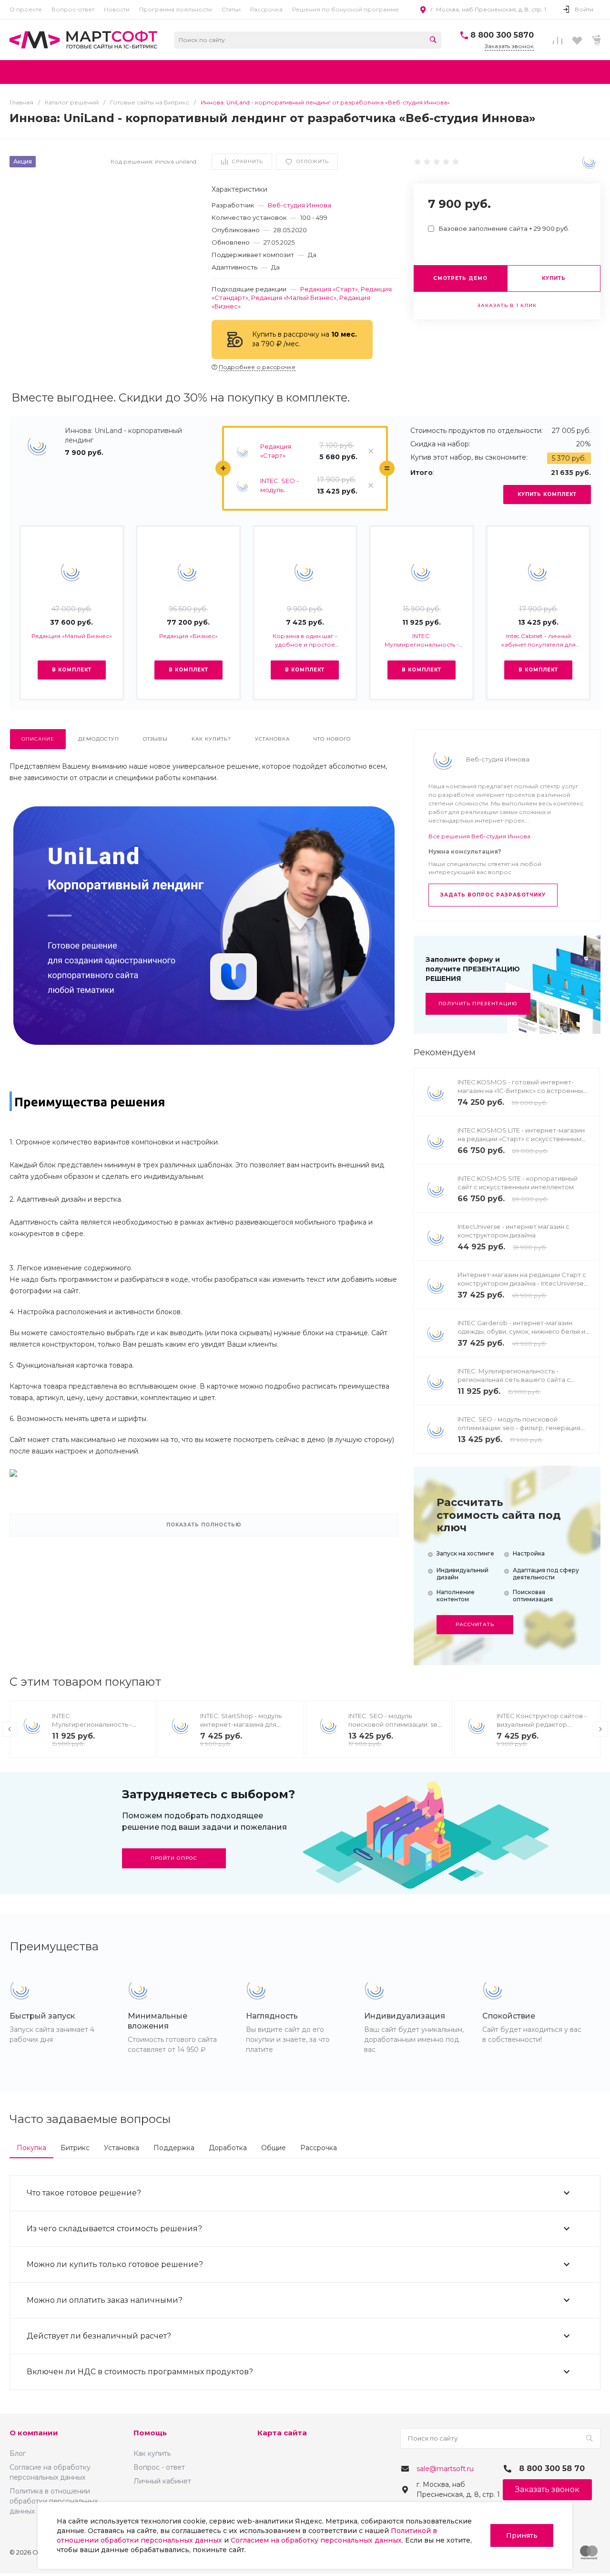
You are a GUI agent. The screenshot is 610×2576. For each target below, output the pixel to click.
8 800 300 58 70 (552, 2468)
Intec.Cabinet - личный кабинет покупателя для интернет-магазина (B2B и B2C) (539, 641)
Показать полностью (204, 1525)
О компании (34, 2433)
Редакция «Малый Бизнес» (294, 298)
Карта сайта (282, 2433)
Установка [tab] (122, 2148)
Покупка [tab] (31, 2148)
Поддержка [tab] (174, 2148)
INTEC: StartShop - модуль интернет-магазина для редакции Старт (241, 1724)
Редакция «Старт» (329, 289)
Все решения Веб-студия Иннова (479, 836)
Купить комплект (547, 494)
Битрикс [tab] (75, 2148)
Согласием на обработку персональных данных (316, 2540)
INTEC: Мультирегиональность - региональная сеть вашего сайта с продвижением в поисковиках (422, 641)
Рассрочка (266, 9)
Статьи (231, 9)
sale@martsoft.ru (445, 2469)
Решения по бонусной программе (346, 9)
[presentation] (10, 1729)
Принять (522, 2535)
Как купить (152, 2453)
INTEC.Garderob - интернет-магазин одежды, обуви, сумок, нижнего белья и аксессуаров (521, 1331)
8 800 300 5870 (502, 35)
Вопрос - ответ (159, 2467)
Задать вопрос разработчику (493, 895)
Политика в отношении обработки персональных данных (54, 2501)
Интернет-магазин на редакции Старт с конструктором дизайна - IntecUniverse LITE (522, 1283)
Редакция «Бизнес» (188, 636)
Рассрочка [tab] (319, 2148)
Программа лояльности (176, 9)
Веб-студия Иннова (300, 205)
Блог (18, 2453)
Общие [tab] (274, 2148)
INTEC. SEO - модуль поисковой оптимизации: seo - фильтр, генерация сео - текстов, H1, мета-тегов (285, 486)
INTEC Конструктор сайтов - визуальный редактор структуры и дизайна (542, 1724)
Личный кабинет (162, 2481)
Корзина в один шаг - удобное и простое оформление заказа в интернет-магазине (305, 641)
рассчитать (475, 1624)
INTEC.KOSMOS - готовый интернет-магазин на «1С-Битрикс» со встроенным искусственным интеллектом (523, 1091)
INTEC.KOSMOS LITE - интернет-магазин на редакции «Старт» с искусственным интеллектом (521, 1139)
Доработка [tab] (228, 2148)
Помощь (150, 2433)
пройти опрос (174, 1858)
